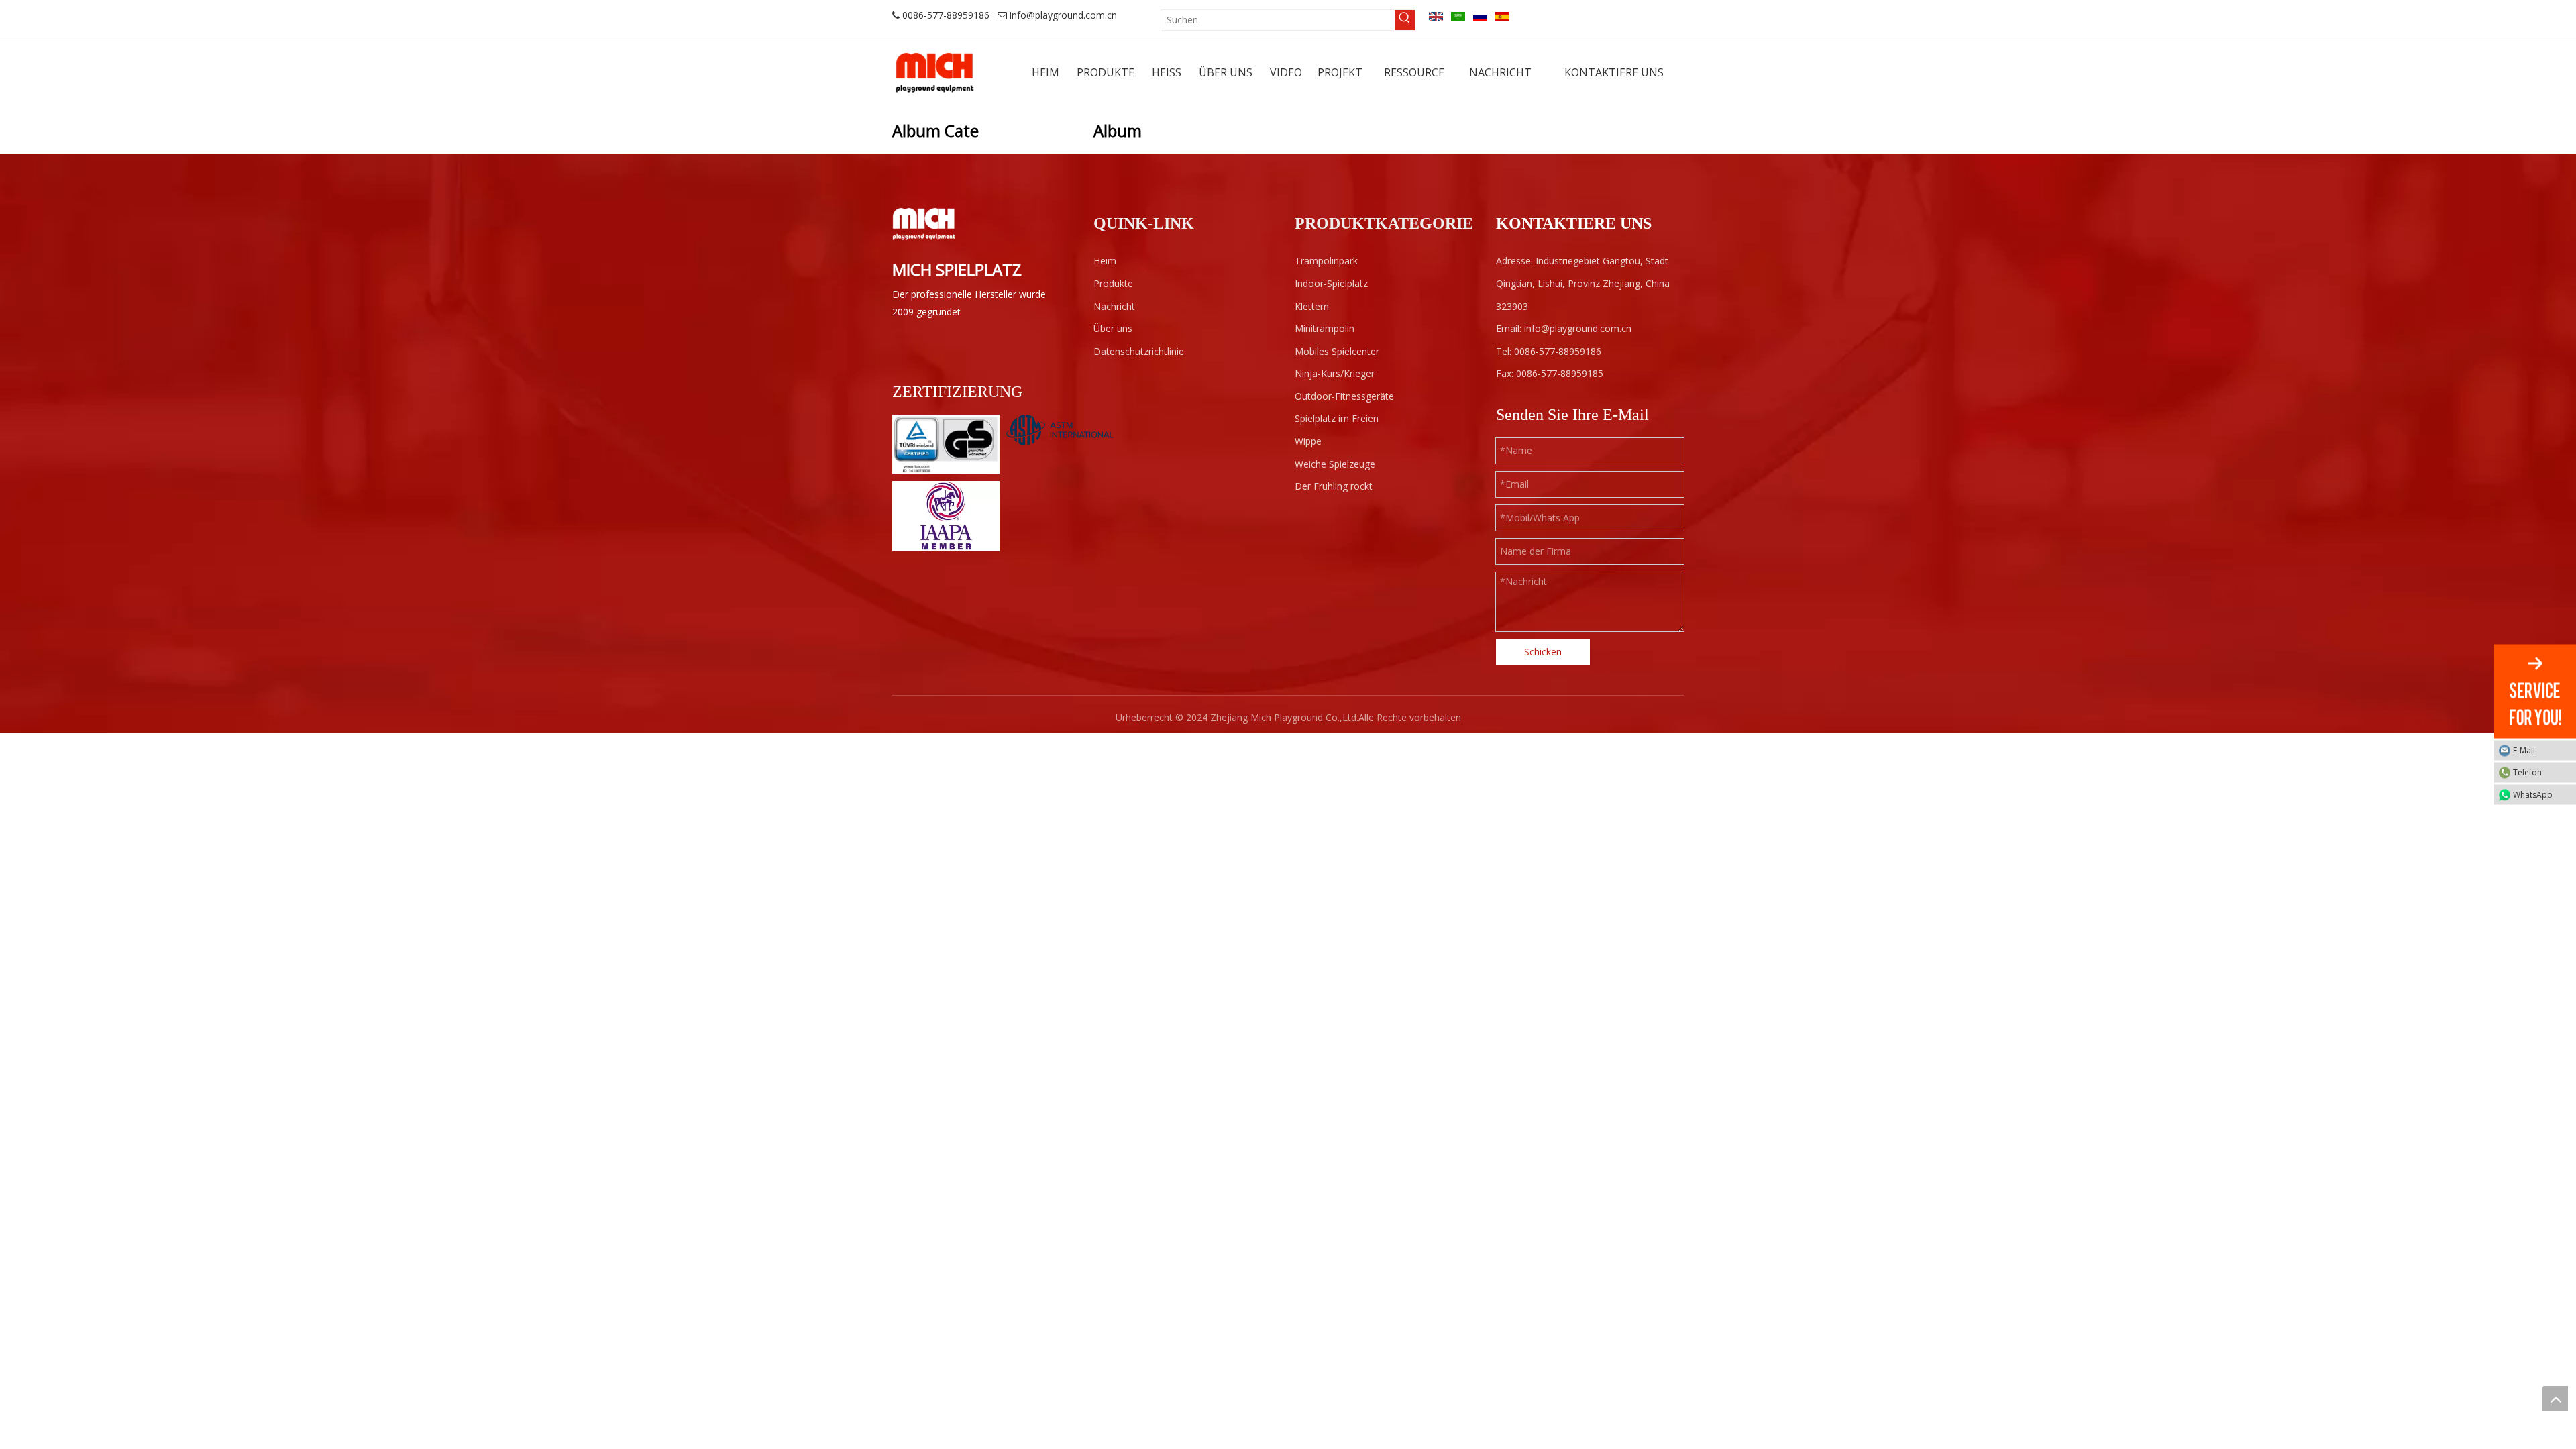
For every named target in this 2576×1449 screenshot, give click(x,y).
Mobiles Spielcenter (1337, 351)
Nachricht (1114, 306)
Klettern (1312, 306)
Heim (1105, 261)
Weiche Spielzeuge (1335, 464)
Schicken (1543, 652)
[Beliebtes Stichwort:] (1405, 20)
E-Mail (2524, 750)
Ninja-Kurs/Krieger (1335, 373)
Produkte (1113, 283)
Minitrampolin (1325, 328)
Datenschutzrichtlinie (1139, 351)
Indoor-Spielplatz (1331, 283)
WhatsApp (2533, 795)
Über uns (1113, 328)
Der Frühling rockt (1334, 486)
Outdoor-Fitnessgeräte (1344, 396)
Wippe (1308, 441)
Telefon (2527, 772)
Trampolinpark (1326, 261)
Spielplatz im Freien (1337, 418)
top (2555, 1399)
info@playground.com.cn (1063, 15)
